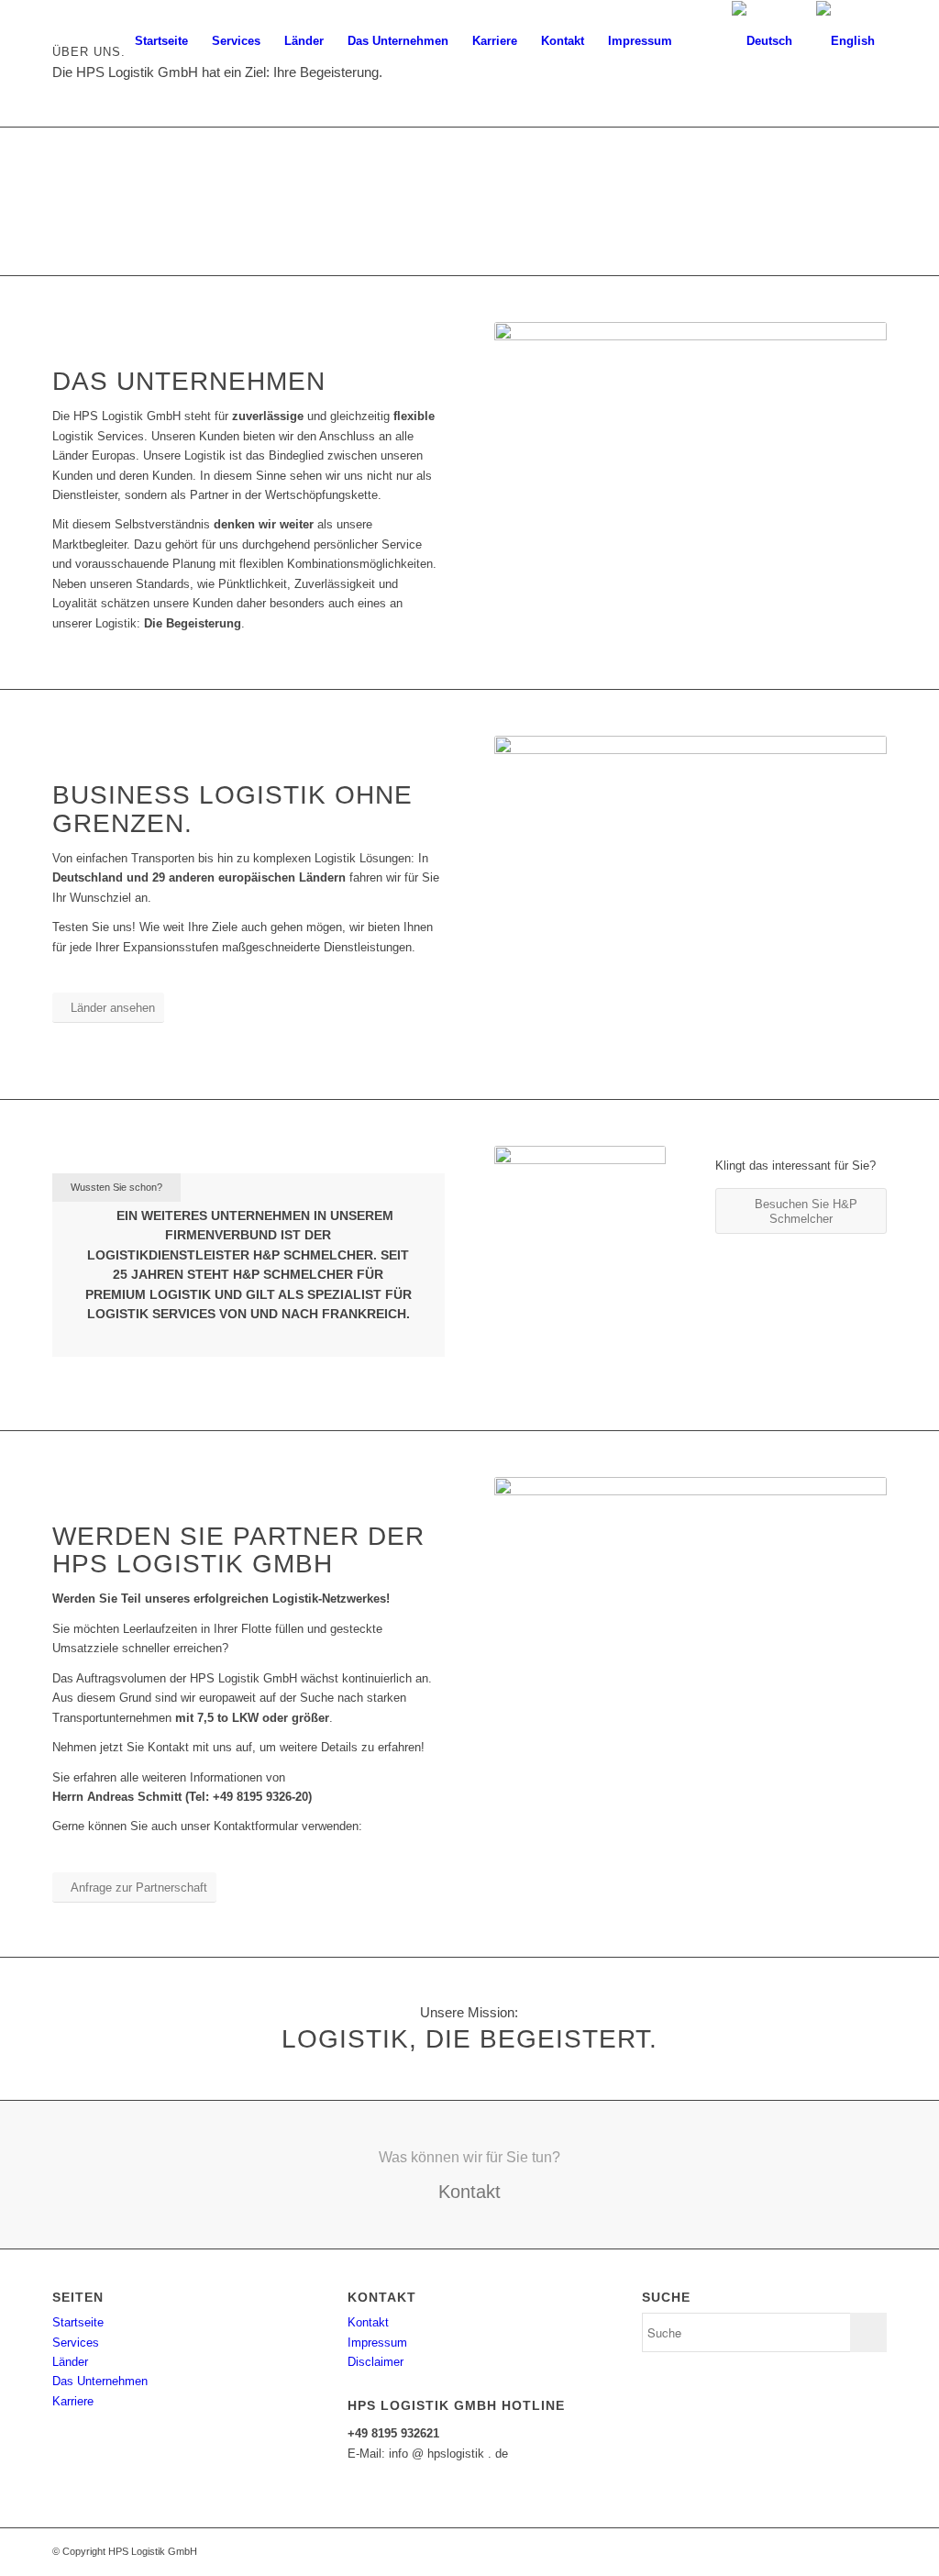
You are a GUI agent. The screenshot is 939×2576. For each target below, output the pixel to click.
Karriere (73, 2401)
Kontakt (368, 2322)
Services (76, 2343)
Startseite (78, 2322)
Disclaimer (376, 2362)
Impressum (377, 2343)
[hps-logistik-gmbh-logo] (113, 41)
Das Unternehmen (100, 2381)
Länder (70, 2362)
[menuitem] (161, 41)
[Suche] (702, 41)
